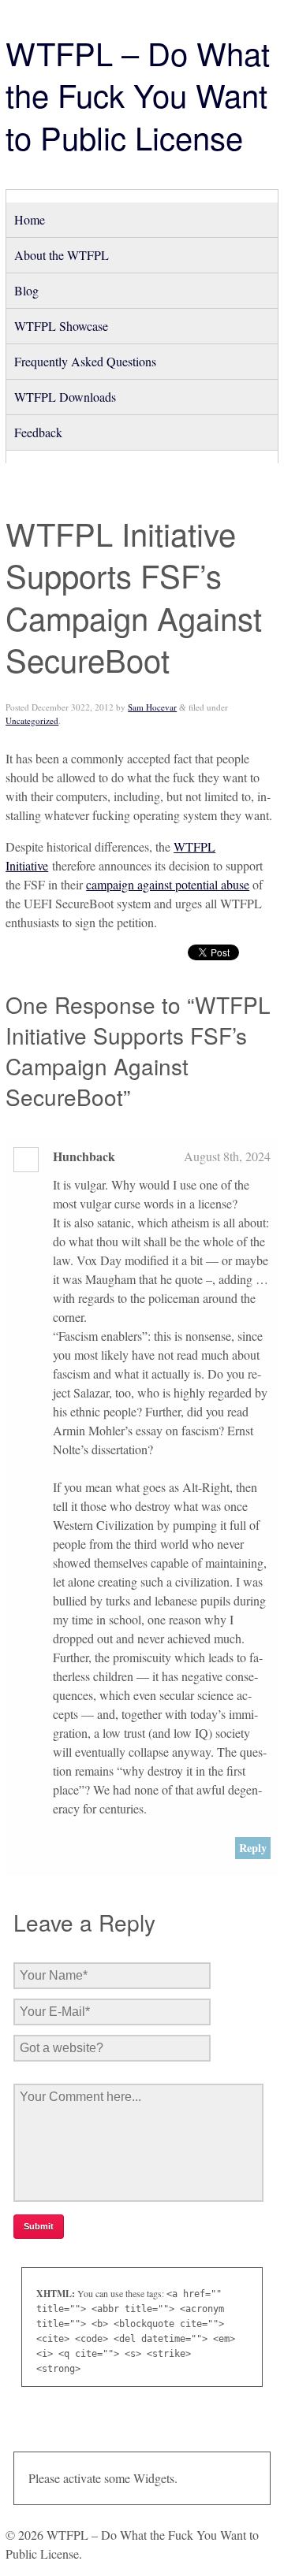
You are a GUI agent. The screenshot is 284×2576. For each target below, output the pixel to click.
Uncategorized (32, 720)
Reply (253, 1848)
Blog (26, 290)
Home (30, 219)
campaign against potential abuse (168, 884)
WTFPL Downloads (65, 397)
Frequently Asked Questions (85, 361)
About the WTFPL (62, 255)
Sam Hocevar (152, 707)
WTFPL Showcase (61, 326)
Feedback (38, 432)
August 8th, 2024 (227, 1156)
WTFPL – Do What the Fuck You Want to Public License (138, 95)
